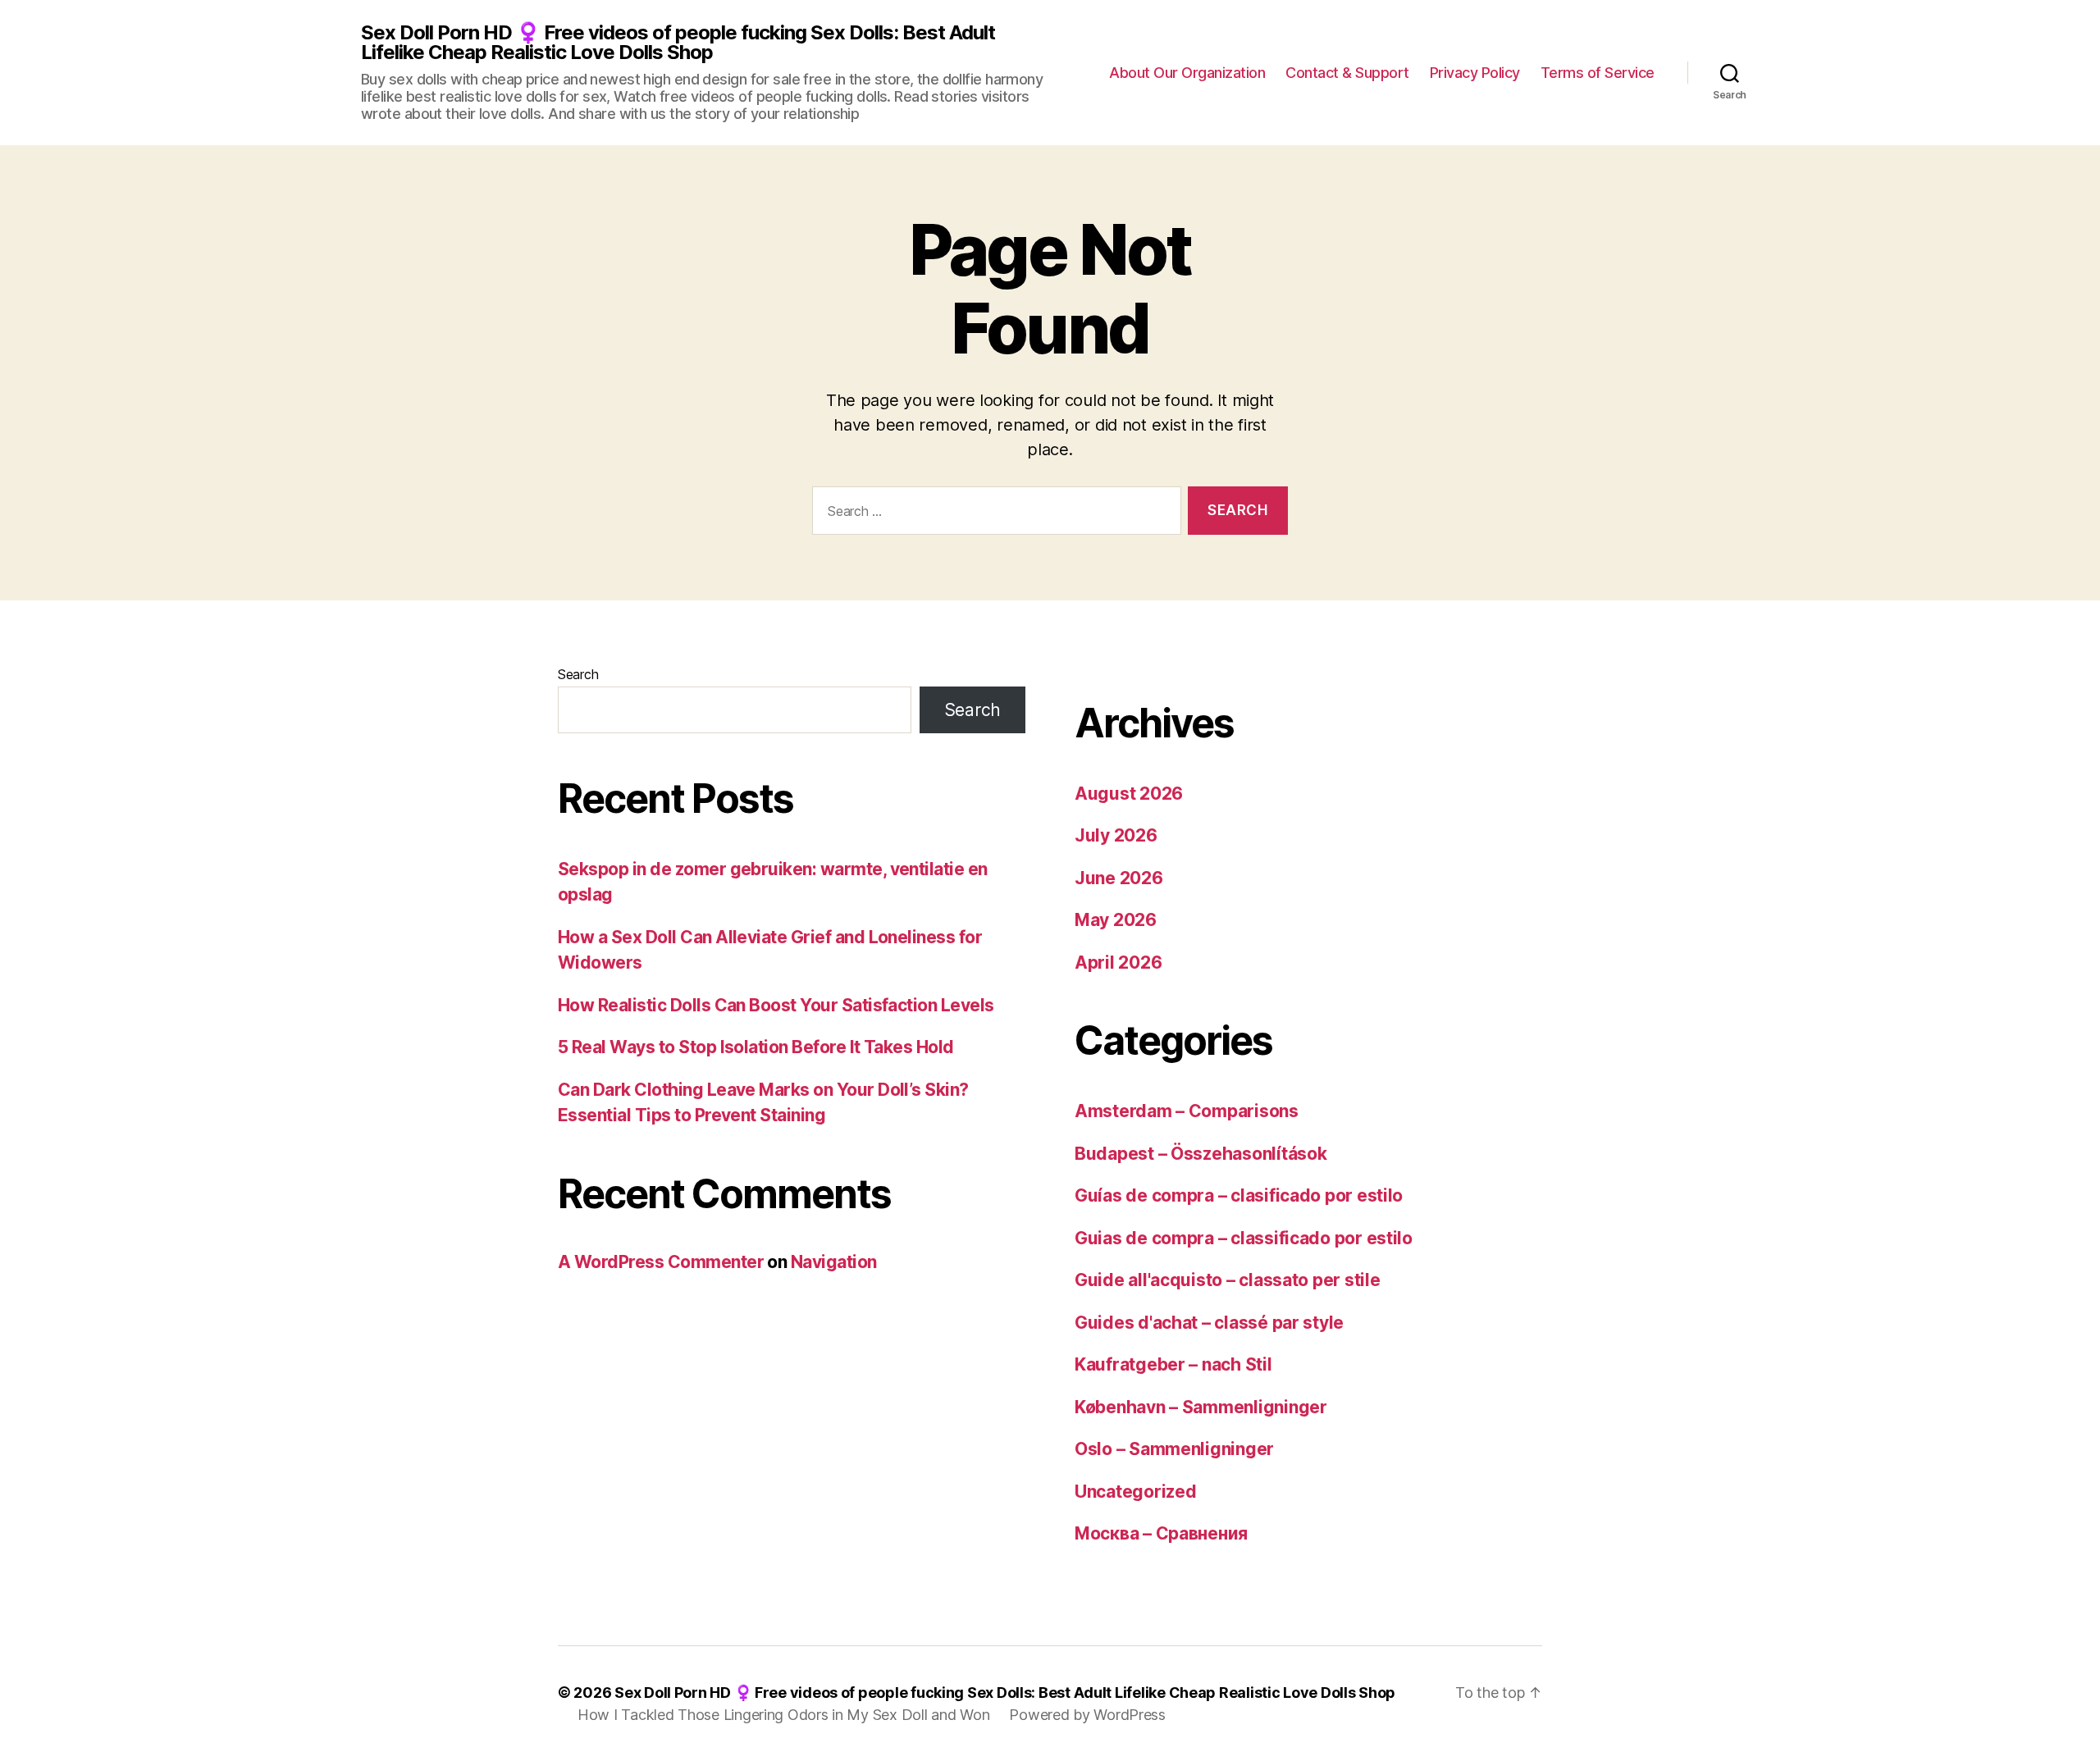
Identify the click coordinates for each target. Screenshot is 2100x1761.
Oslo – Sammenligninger (1174, 1449)
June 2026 (1119, 878)
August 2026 (1129, 794)
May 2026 (1116, 920)
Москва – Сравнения (1161, 1533)
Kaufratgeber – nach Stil (1173, 1364)
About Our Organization (1187, 73)
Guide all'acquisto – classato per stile (1227, 1280)
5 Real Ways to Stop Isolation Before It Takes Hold (756, 1047)
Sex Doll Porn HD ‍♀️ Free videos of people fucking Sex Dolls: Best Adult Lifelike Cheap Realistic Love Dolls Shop (678, 43)
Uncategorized (1136, 1492)
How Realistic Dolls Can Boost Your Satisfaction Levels (776, 1005)
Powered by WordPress (1087, 1715)
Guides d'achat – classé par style (1209, 1323)
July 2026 (1116, 835)
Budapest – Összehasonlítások (1201, 1154)
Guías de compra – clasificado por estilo (1239, 1195)
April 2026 (1118, 963)
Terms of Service (1598, 73)
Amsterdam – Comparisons (1187, 1111)
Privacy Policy (1475, 73)
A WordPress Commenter (661, 1262)
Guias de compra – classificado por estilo (1244, 1238)
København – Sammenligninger (1201, 1407)
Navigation (834, 1262)
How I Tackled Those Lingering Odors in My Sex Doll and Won (783, 1715)
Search (578, 674)
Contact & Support (1347, 73)
